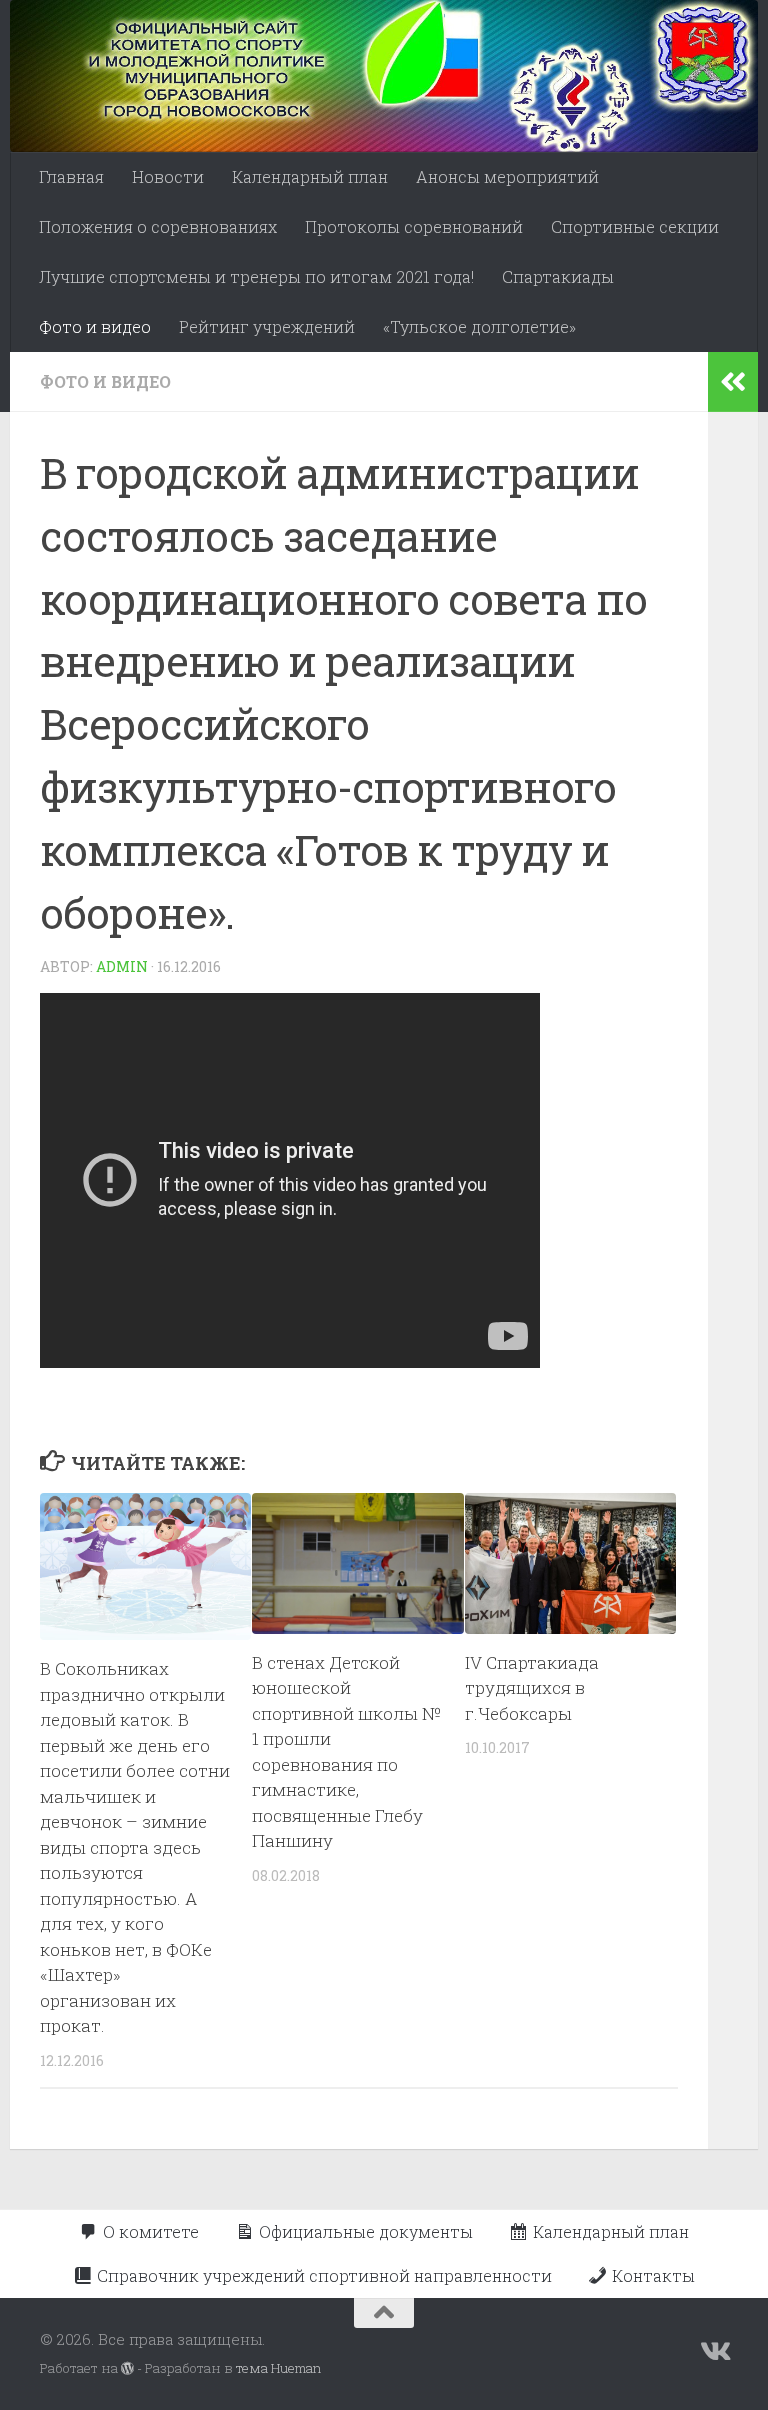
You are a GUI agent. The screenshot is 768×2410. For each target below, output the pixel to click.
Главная (71, 176)
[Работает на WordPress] (127, 2368)
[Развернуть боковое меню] (733, 382)
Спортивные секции (635, 226)
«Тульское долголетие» (479, 326)
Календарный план (310, 176)
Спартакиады (558, 276)
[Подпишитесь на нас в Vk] (714, 2352)
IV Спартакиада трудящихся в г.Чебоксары (532, 1688)
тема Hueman (278, 2368)
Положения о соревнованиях (158, 226)
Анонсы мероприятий (507, 176)
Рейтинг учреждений (267, 326)
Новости (168, 176)
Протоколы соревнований (414, 226)
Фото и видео (95, 326)
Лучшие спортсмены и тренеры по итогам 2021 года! (256, 276)
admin (122, 966)
